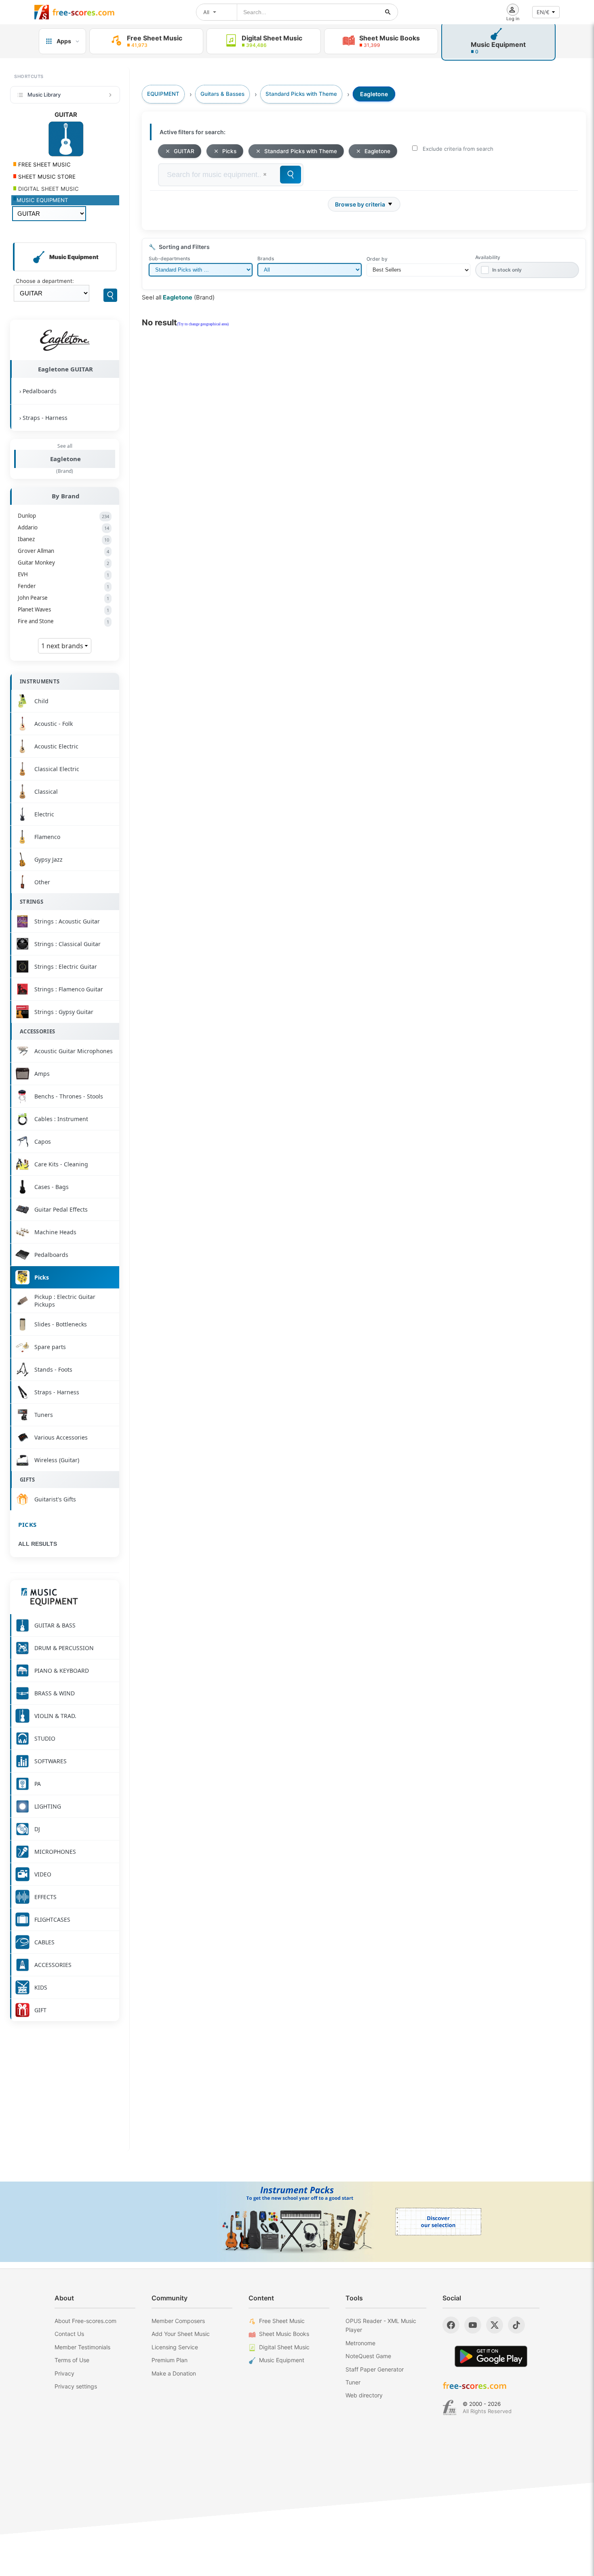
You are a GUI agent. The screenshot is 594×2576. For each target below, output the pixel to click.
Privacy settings (76, 2386)
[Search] (110, 295)
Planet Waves (63, 609)
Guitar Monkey (63, 563)
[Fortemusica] (450, 2407)
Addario (63, 527)
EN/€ (543, 12)
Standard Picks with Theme (301, 151)
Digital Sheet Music (284, 2347)
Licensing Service (175, 2347)
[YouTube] (473, 2325)
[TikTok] (516, 2325)
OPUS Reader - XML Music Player (381, 2325)
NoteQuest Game (368, 2356)
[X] (495, 2325)
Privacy (64, 2373)
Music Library (44, 95)
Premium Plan (170, 2360)
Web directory (364, 2395)
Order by (377, 259)
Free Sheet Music (282, 2321)
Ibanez (63, 539)
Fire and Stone (63, 621)
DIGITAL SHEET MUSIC (48, 189)
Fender (63, 586)
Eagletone (65, 459)
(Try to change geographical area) (203, 324)
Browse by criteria (360, 204)
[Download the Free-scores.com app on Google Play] (491, 2356)
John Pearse (63, 598)
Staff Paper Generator (375, 2369)
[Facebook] (451, 2325)
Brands (266, 258)
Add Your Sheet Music (181, 2334)
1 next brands (63, 646)
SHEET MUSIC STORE (46, 177)
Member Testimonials (82, 2347)
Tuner (353, 2382)
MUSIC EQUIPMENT (42, 200)
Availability (488, 257)
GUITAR (184, 151)
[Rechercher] (388, 12)
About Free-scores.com (85, 2321)
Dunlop (63, 516)
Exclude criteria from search (458, 149)
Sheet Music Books (284, 2334)
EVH (63, 574)
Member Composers (178, 2321)
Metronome (360, 2343)
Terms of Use (72, 2360)
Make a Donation (174, 2373)
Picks (27, 1524)
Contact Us (69, 2334)
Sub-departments (169, 258)
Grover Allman (63, 551)
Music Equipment (282, 2360)
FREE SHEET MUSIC (44, 164)
